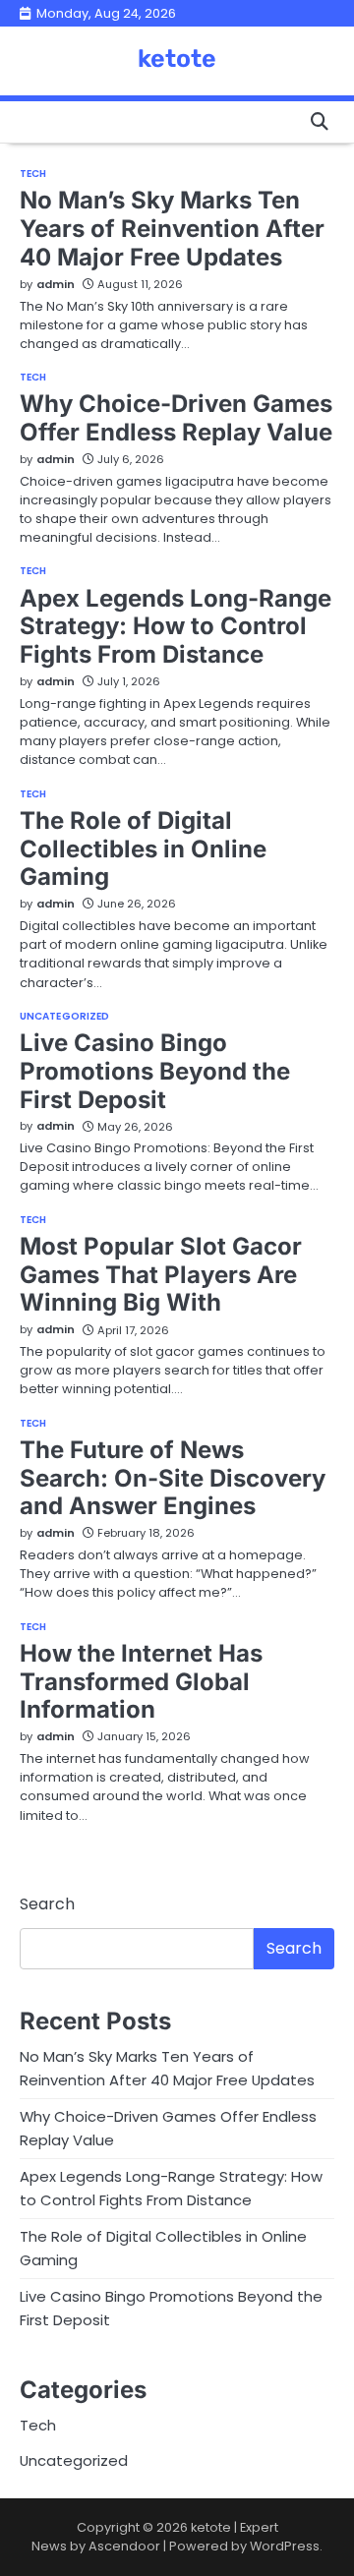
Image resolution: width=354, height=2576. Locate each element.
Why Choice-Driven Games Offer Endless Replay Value (176, 418)
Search (47, 1904)
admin (56, 284)
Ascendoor (124, 2546)
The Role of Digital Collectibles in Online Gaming (143, 849)
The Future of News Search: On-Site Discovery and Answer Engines (173, 1478)
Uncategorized (64, 1017)
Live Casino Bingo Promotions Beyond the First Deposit (155, 1071)
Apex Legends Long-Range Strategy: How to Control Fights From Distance (176, 627)
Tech (33, 174)
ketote (177, 59)
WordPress (285, 2546)
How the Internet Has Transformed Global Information (141, 1682)
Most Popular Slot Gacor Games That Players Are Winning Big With (161, 1275)
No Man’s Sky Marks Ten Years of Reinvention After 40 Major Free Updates (172, 229)
